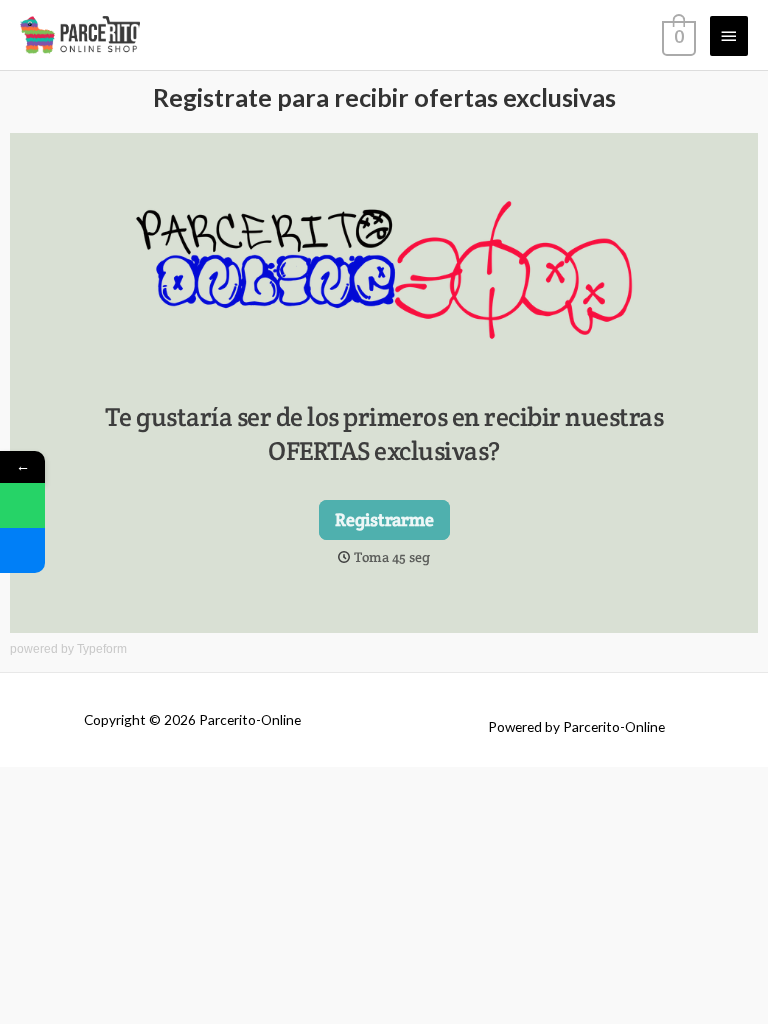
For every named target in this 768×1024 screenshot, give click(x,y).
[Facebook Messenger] (22, 550)
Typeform (102, 649)
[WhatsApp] (22, 505)
